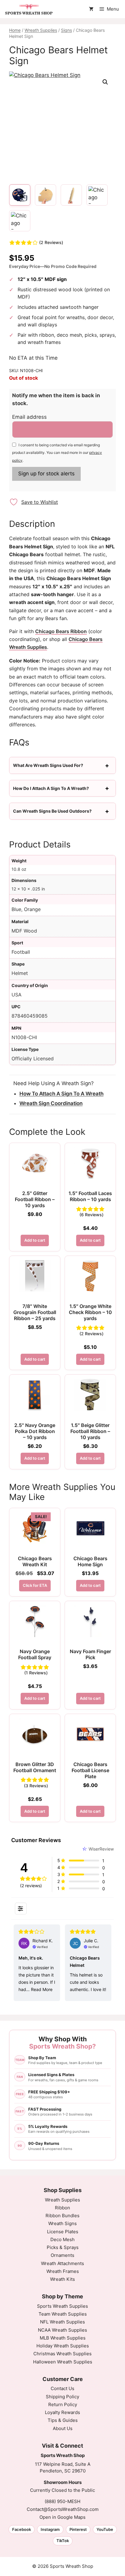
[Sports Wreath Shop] (29, 9)
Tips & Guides (63, 2420)
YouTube (105, 2529)
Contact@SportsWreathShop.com (63, 2509)
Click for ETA (35, 1585)
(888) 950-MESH (62, 2501)
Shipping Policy (62, 2397)
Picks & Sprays (63, 2247)
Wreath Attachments (62, 2263)
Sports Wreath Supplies (62, 2306)
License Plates (63, 2232)
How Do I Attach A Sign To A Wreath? (51, 788)
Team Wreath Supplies (63, 2314)
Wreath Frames (63, 2271)
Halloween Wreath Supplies (63, 2362)
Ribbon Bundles (62, 2216)
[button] (105, 82)
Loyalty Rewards (62, 2412)
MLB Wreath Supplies (63, 2338)
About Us (63, 2428)
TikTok (63, 2541)
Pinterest (78, 2529)
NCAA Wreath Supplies (62, 2330)
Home (15, 30)
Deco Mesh (62, 2239)
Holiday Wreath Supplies (63, 2346)
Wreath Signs (62, 2223)
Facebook (22, 2529)
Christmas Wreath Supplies (62, 2354)
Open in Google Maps (62, 2517)
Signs (66, 30)
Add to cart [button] (35, 1240)
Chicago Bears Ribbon (61, 631)
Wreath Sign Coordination (51, 1103)
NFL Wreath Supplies (62, 2322)
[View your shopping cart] (91, 9)
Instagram (50, 2529)
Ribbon (62, 2208)
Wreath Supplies (41, 30)
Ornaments (62, 2255)
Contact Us (62, 2388)
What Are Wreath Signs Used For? (48, 765)
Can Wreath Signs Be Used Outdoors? (52, 811)
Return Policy (63, 2404)
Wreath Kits (62, 2279)
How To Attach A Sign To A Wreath (61, 1094)
